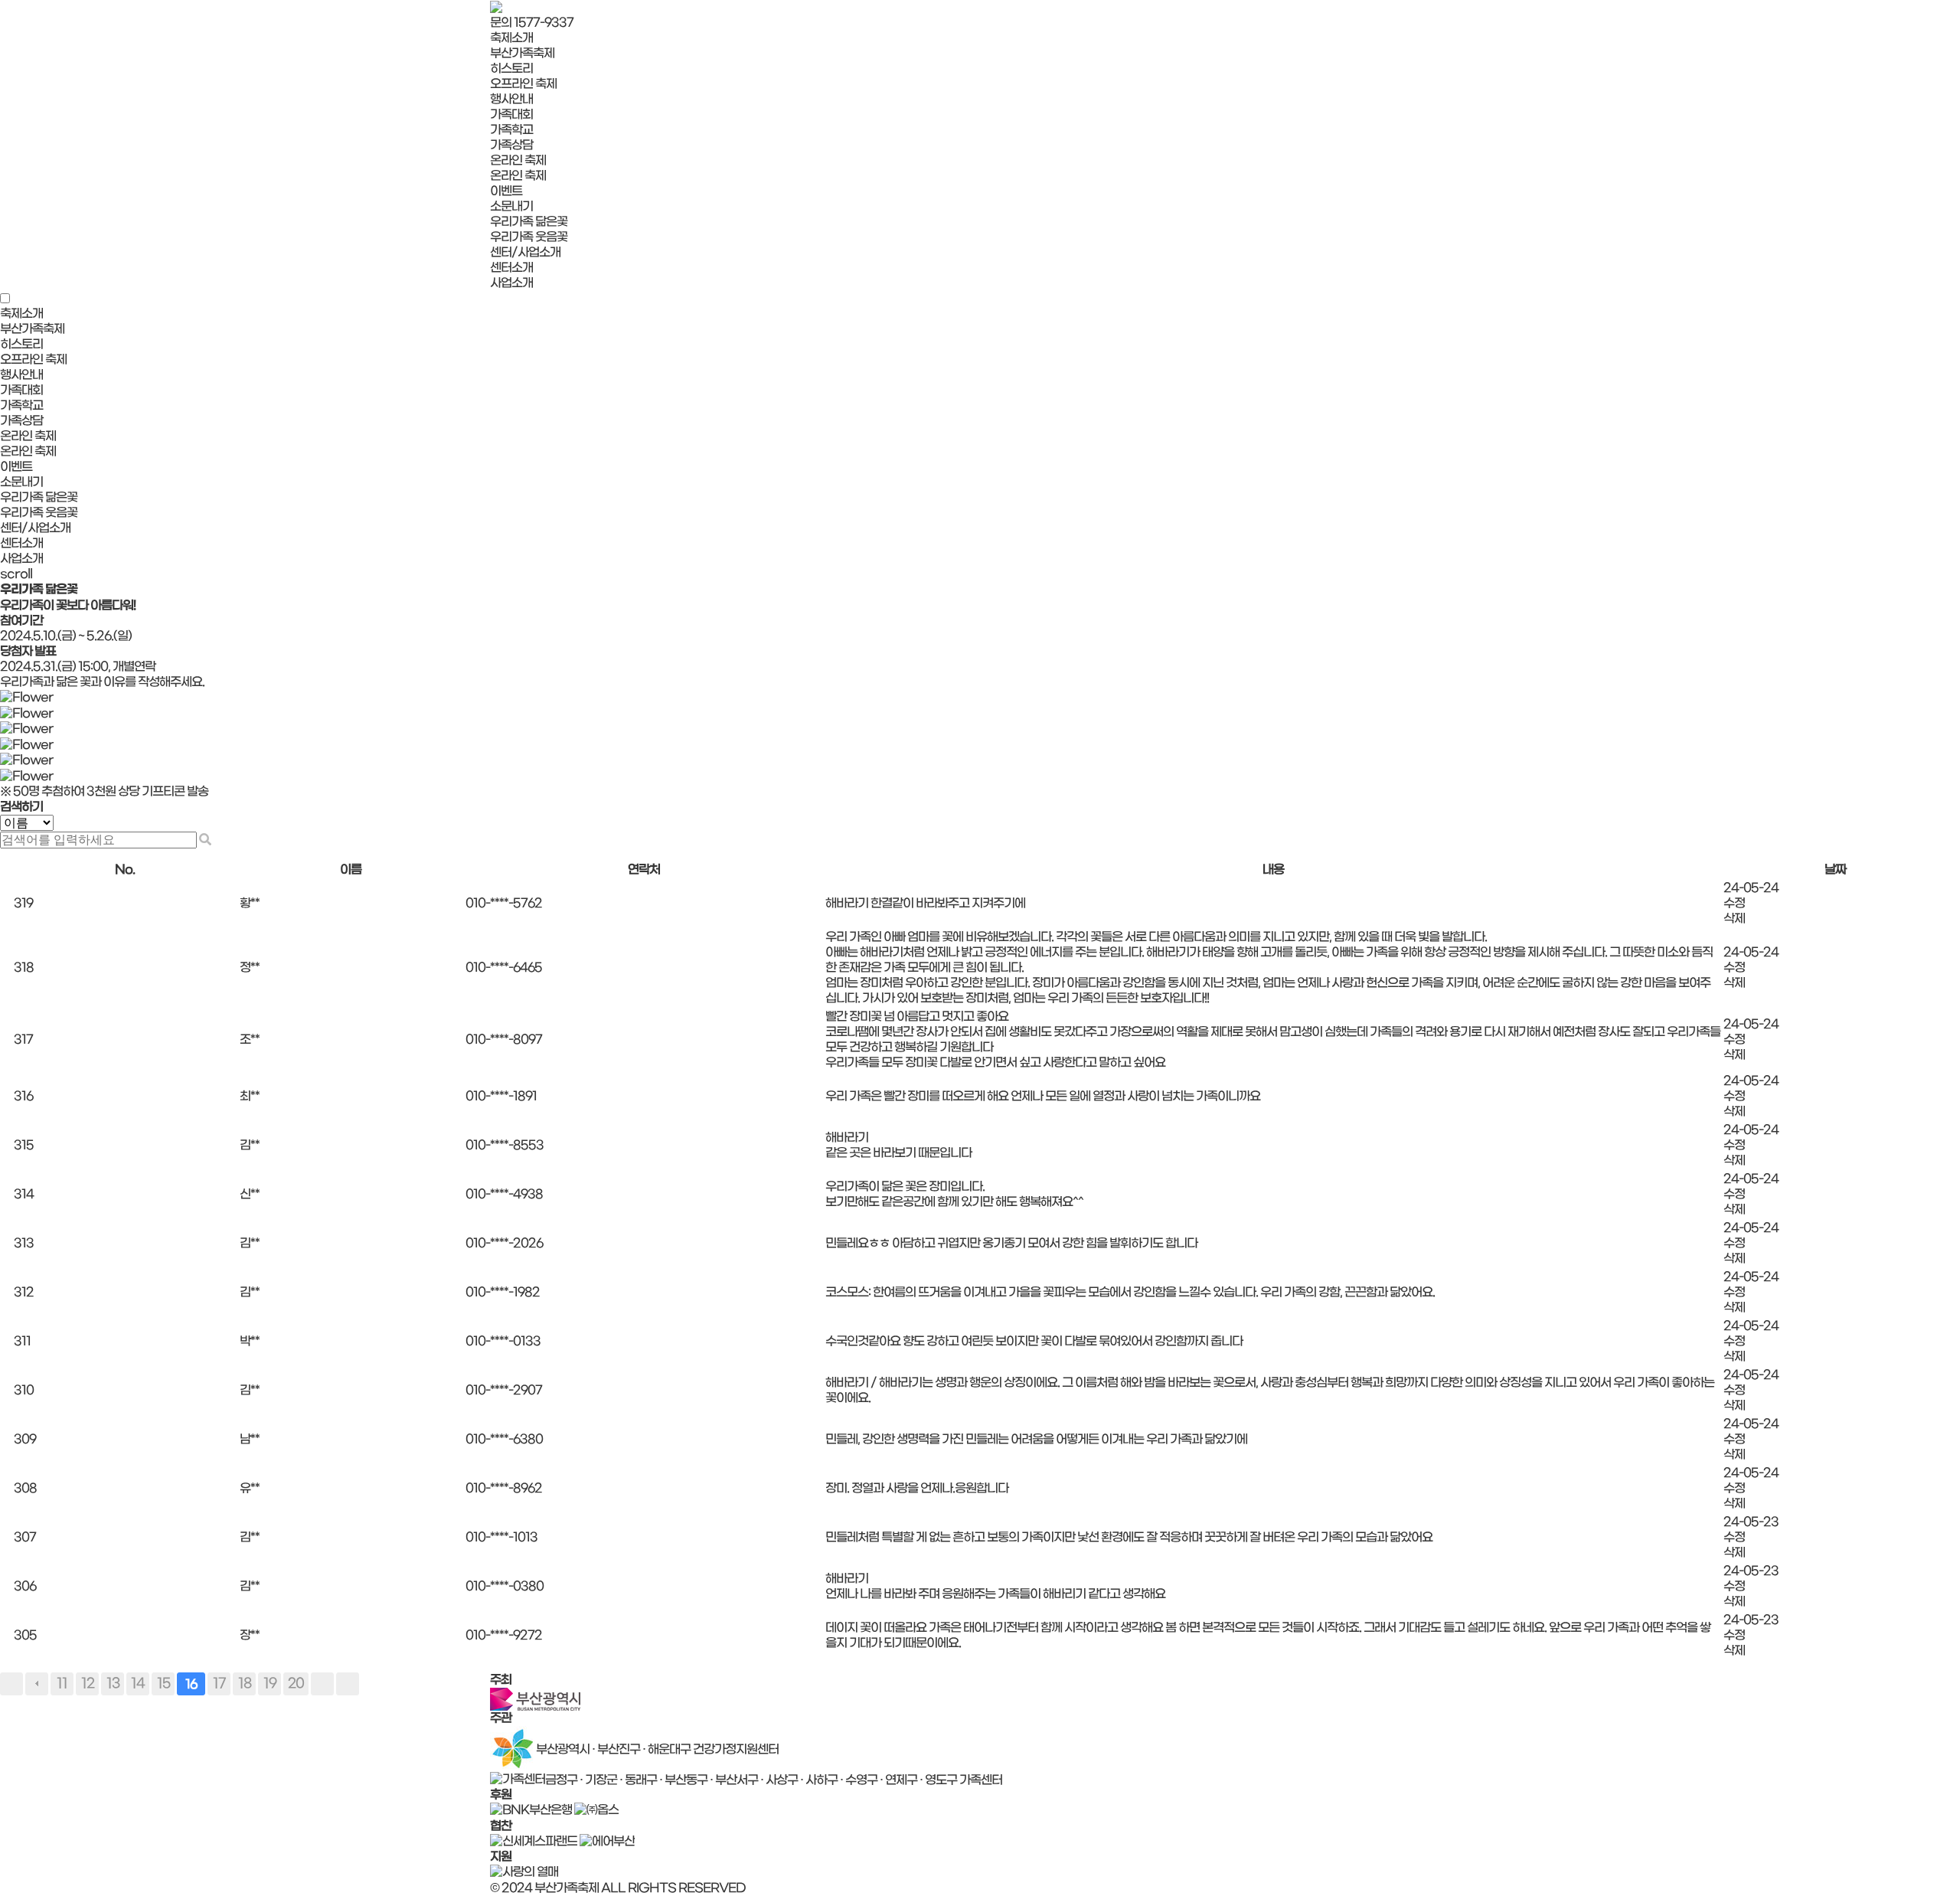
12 (88, 1684)
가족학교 (511, 130)
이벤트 (506, 191)
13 (113, 1684)
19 (270, 1684)
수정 (1734, 903)
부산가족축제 (522, 53)
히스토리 (511, 69)
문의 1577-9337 (532, 23)
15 (163, 1684)
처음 (11, 1684)
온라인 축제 (518, 160)
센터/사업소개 (525, 252)
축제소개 (511, 38)
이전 (37, 1684)
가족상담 (511, 145)
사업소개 (511, 283)
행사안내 (511, 99)
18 (245, 1684)
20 (296, 1684)
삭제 (1734, 919)
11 (62, 1684)
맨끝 (348, 1684)
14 (138, 1684)
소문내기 (511, 206)
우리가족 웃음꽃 (529, 237)
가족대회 (511, 114)
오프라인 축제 (523, 84)
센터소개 (511, 268)
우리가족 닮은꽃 (529, 222)
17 (219, 1684)
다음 (322, 1684)
